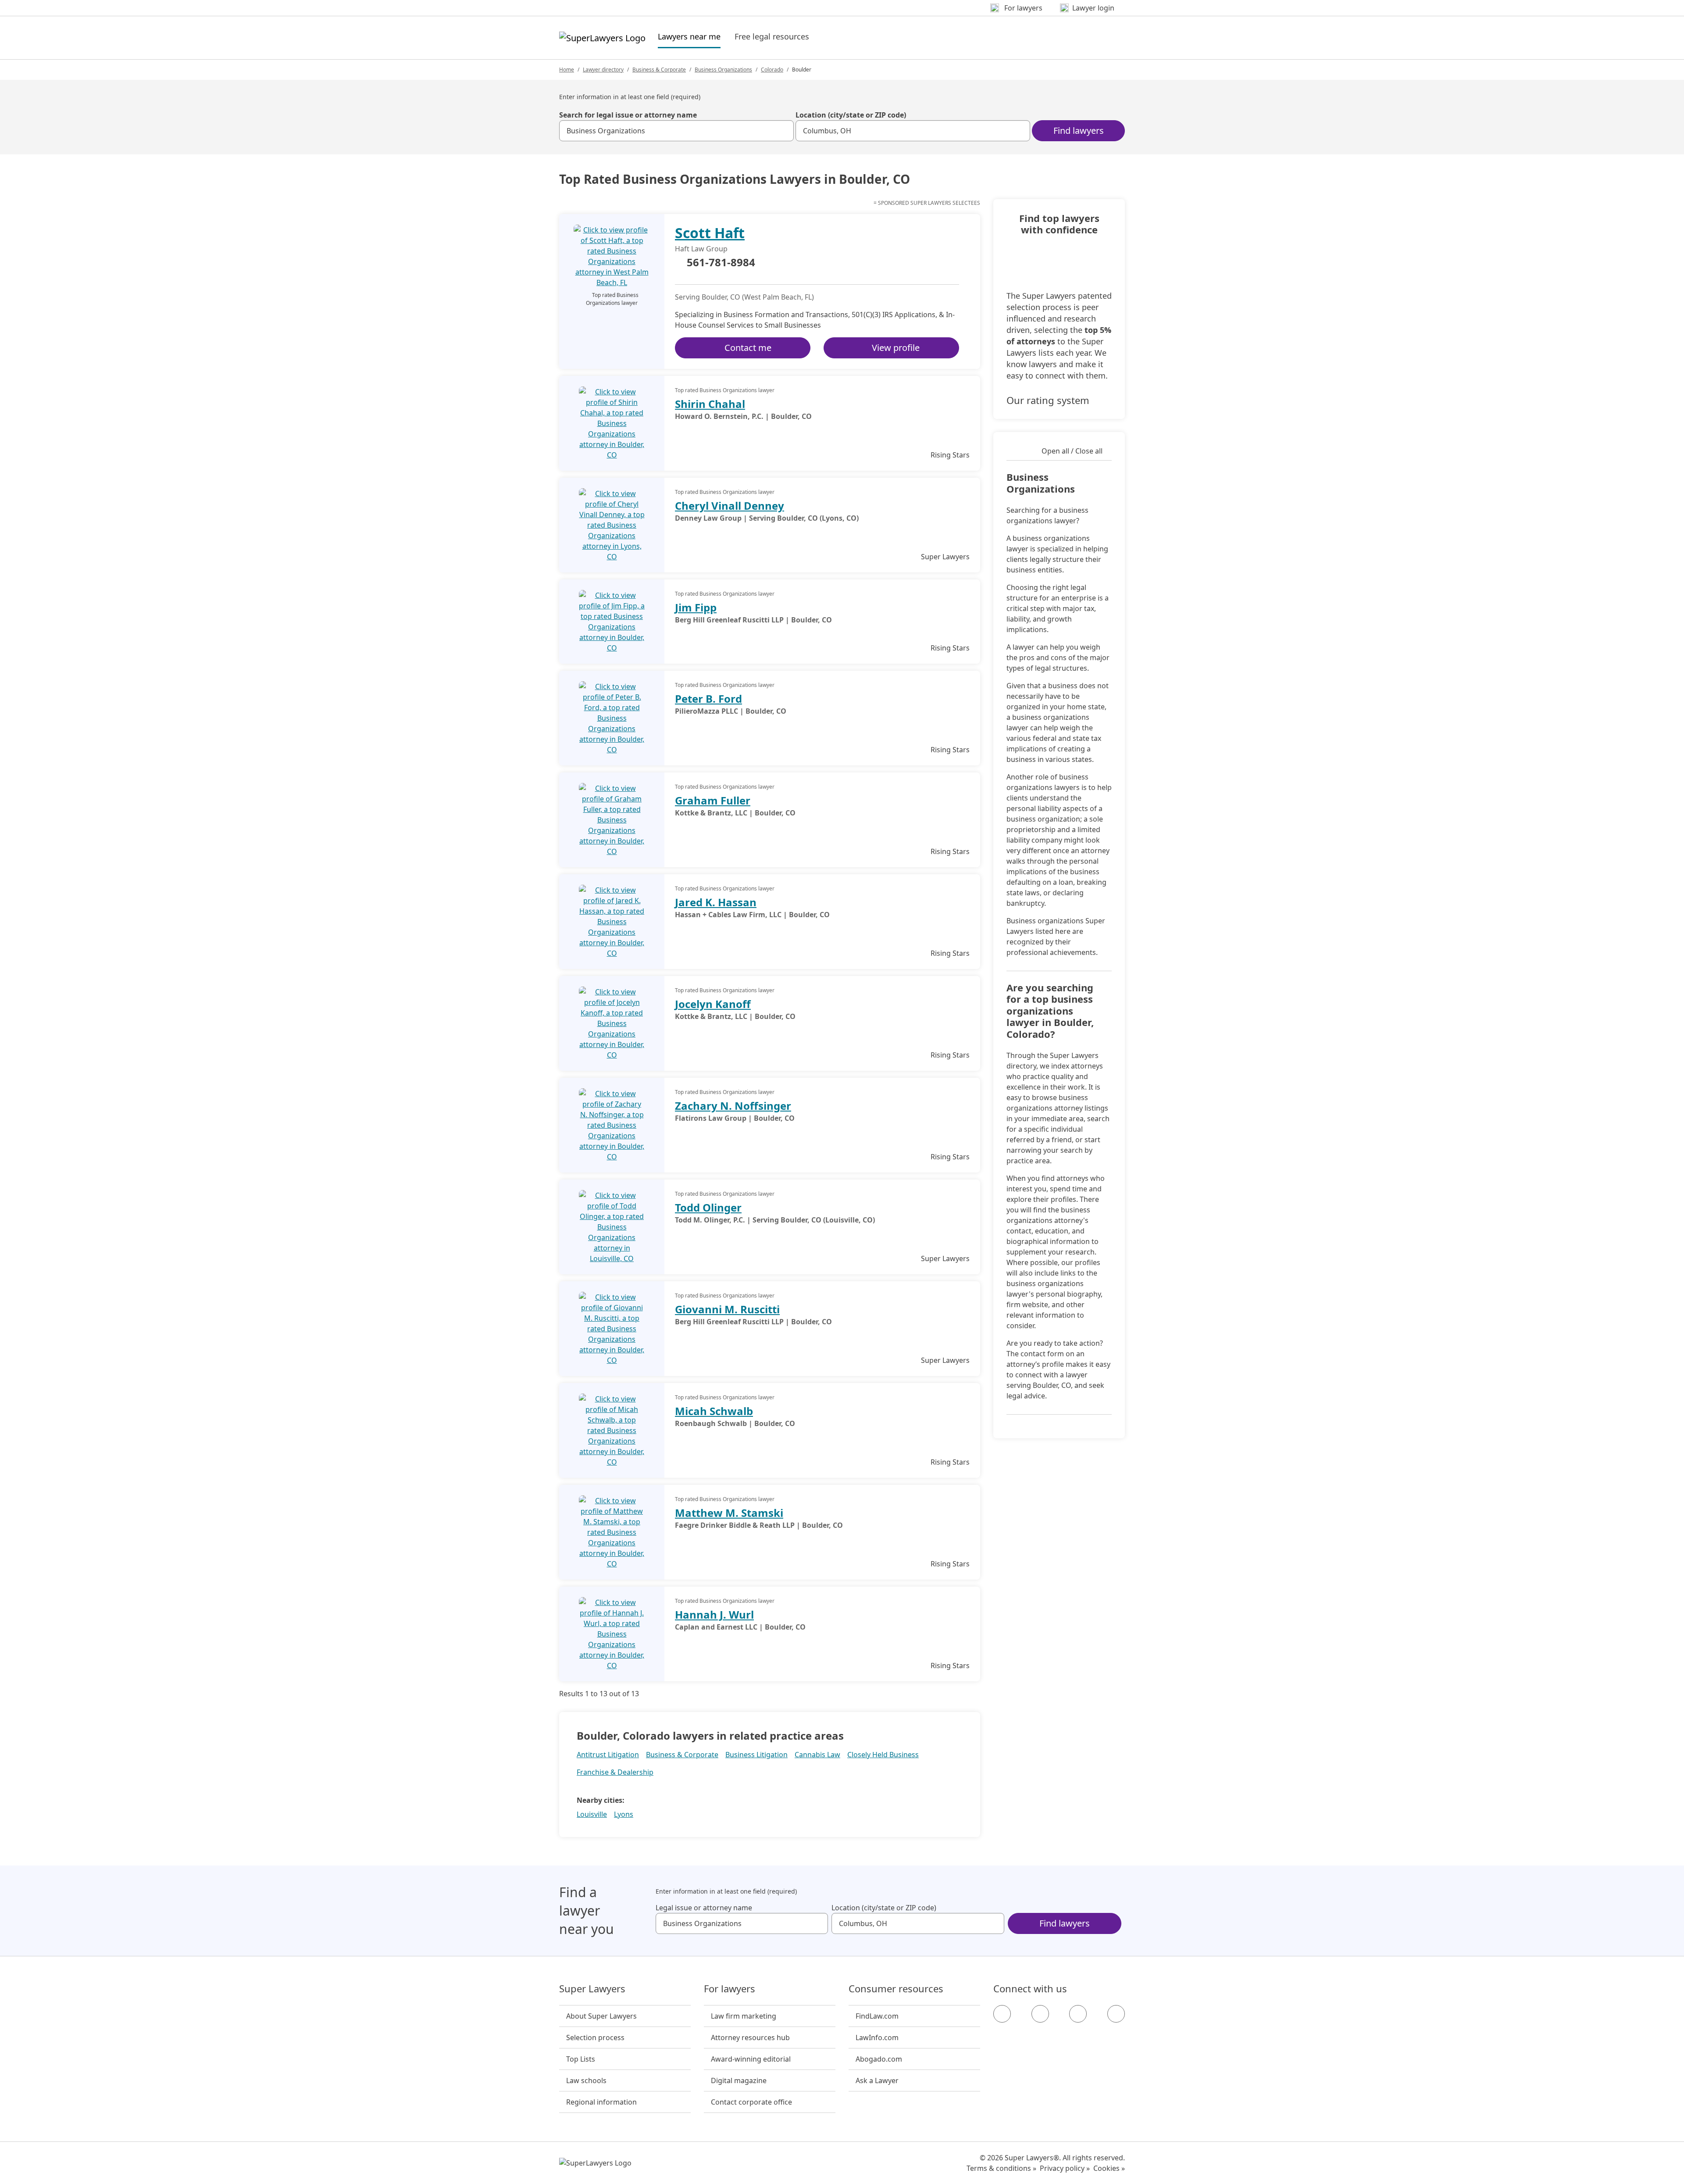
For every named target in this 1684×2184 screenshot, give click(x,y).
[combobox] (676, 131)
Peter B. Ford (708, 699)
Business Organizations (723, 70)
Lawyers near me (689, 36)
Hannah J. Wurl (714, 1614)
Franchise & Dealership (615, 1772)
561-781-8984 (721, 263)
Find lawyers (1079, 130)
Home (567, 70)
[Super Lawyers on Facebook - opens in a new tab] (1002, 2014)
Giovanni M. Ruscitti (727, 1309)
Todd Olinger (708, 1207)
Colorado (772, 70)
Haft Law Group (701, 249)
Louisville (592, 1814)
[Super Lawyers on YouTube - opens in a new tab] (1078, 2014)
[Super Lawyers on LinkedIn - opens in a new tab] (1116, 2014)
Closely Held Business (883, 1755)
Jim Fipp (696, 607)
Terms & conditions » (1001, 2168)
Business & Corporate (659, 70)
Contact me (748, 348)
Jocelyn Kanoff (713, 1004)
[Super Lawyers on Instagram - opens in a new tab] (1040, 2014)
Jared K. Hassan (716, 902)
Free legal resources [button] (772, 36)
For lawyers (730, 1989)
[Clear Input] (783, 131)
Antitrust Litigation (608, 1755)
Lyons (624, 1814)
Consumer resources (896, 1989)
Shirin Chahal (710, 404)
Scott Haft (710, 233)
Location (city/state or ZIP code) (851, 115)
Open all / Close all (1072, 451)
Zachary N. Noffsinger (733, 1106)
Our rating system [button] (1048, 400)
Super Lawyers (592, 1989)
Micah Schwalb (714, 1411)
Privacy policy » (1065, 2168)
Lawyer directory (603, 70)
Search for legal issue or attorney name (628, 115)
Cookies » (1109, 2168)
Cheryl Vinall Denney (730, 506)
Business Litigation (756, 1755)
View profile (896, 348)
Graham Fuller (713, 800)
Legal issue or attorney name (704, 1908)
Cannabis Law (817, 1755)
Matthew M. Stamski (729, 1513)
